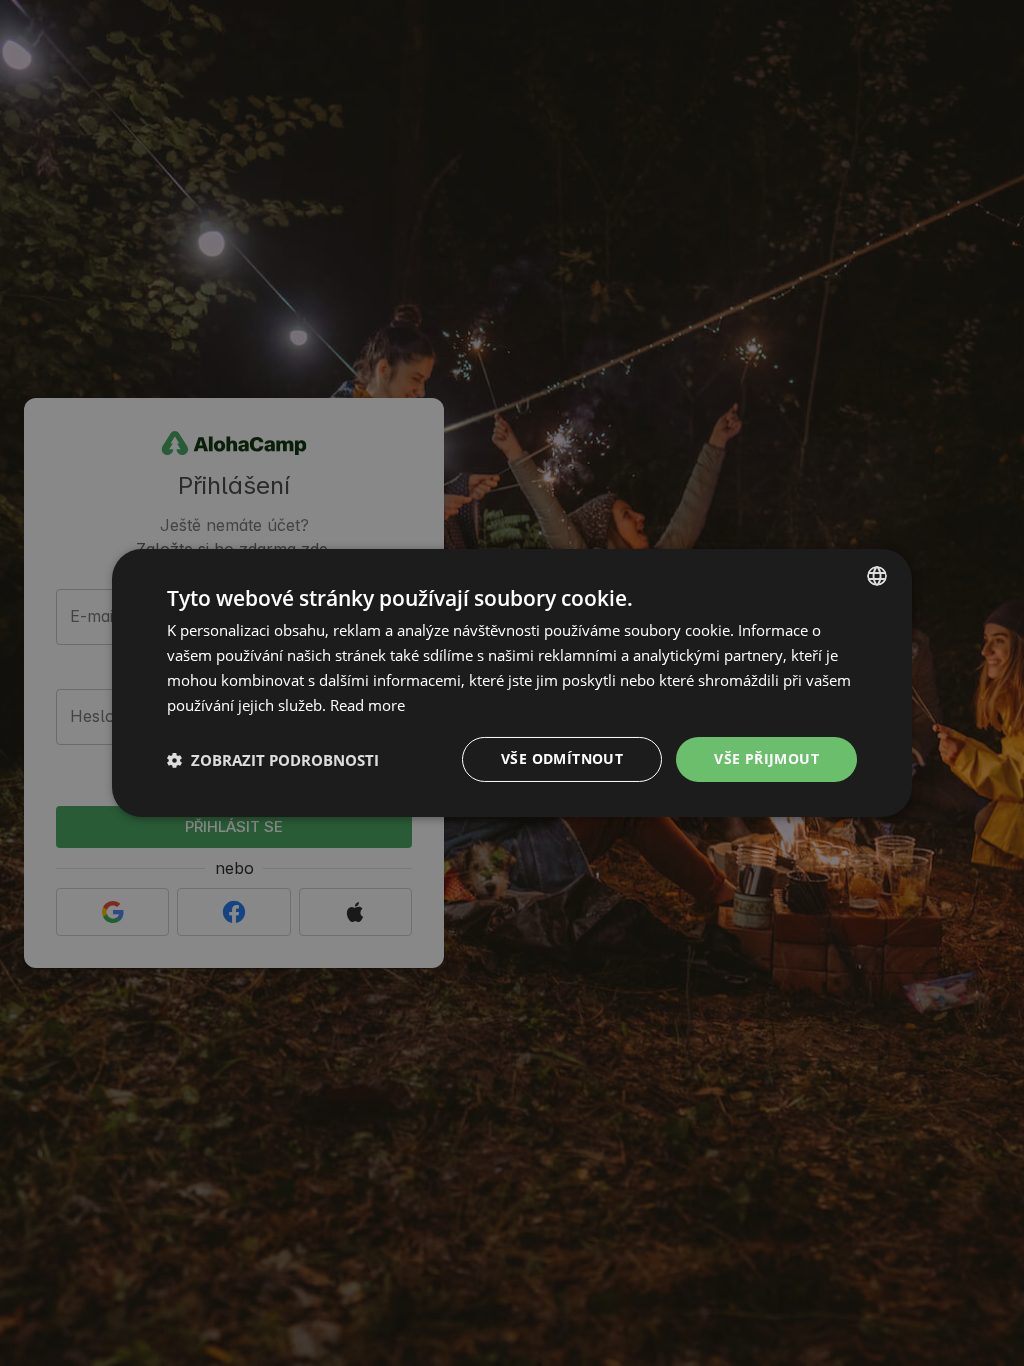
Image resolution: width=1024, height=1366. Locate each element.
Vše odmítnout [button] (562, 758)
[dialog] (512, 683)
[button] (273, 760)
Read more (367, 705)
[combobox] (877, 576)
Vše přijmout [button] (766, 758)
